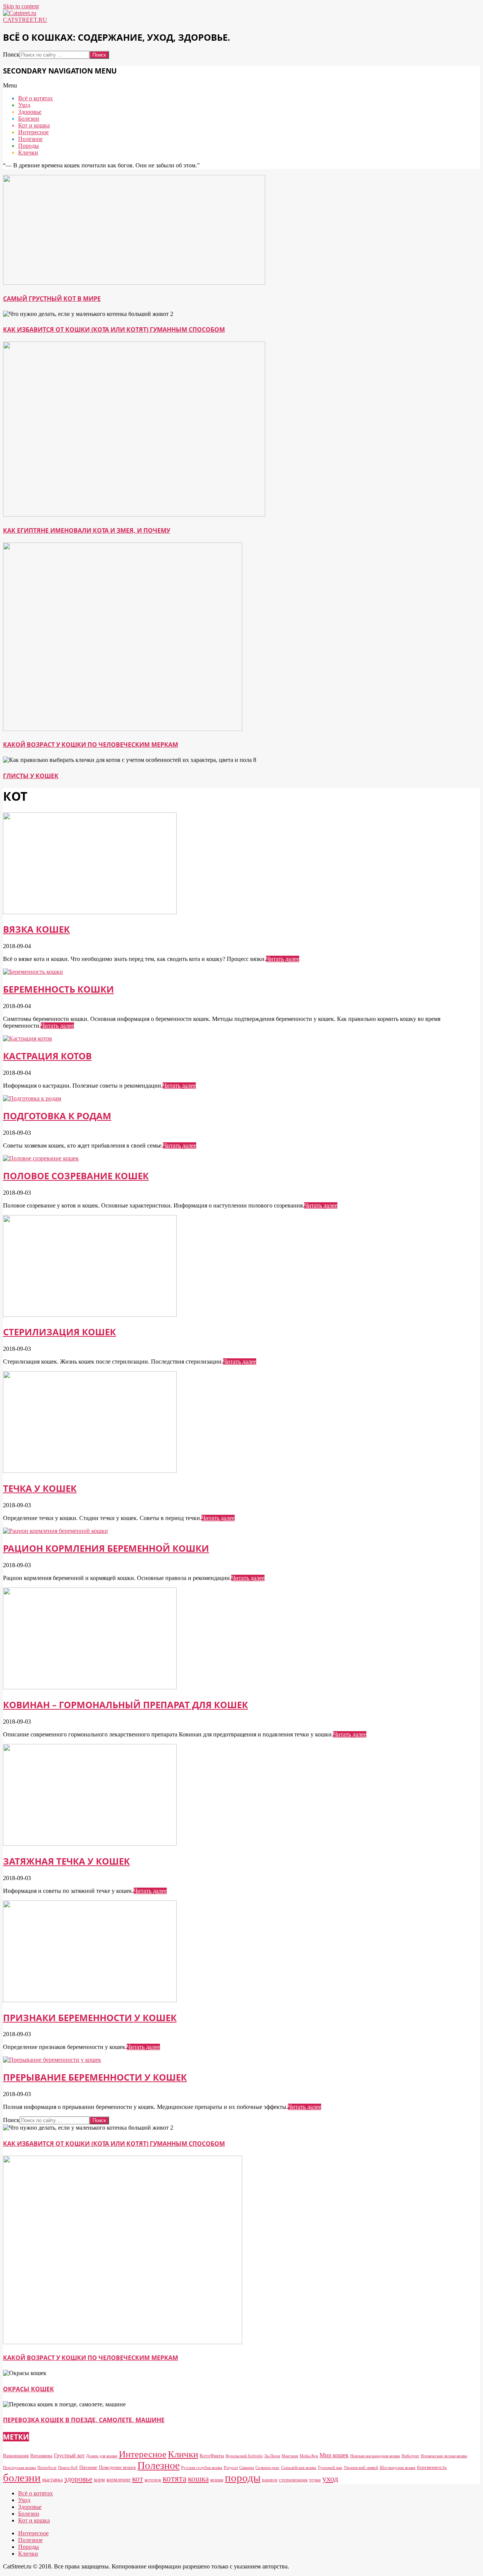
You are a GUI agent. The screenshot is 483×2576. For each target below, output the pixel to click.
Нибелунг (410, 2456)
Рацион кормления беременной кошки (106, 1548)
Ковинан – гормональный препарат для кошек (125, 1705)
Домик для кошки (102, 2456)
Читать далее (283, 959)
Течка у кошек (40, 1488)
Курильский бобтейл (244, 2456)
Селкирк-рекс (268, 2468)
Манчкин (290, 2456)
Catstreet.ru (25, 20)
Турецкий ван (330, 2468)
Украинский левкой (361, 2468)
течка (315, 2480)
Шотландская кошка (398, 2468)
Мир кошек (334, 2455)
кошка (198, 2479)
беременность (432, 2467)
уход (330, 2479)
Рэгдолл (231, 2468)
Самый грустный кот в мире (52, 299)
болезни (22, 2478)
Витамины (41, 2456)
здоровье (78, 2479)
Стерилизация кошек (59, 1332)
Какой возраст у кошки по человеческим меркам (91, 745)
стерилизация (293, 2480)
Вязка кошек (36, 929)
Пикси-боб (68, 2468)
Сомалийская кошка (299, 2468)
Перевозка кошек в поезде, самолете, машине (84, 2420)
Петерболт (47, 2468)
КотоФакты (212, 2456)
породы (243, 2478)
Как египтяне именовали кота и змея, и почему (87, 530)
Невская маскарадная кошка (375, 2456)
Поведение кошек (117, 2467)
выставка (52, 2479)
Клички (183, 2454)
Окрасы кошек (28, 2389)
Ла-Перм (272, 2456)
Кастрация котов (47, 1056)
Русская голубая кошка (202, 2468)
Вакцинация (16, 2456)
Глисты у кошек (31, 776)
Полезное (158, 2465)
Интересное (143, 2454)
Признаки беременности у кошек (90, 2017)
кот (138, 2479)
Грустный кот (69, 2455)
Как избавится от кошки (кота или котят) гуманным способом (114, 329)
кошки (217, 2480)
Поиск (11, 54)
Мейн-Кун (309, 2456)
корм (99, 2479)
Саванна (247, 2468)
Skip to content (21, 6)
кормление (118, 2479)
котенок (153, 2480)
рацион (270, 2480)
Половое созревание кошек (76, 1176)
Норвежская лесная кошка (444, 2456)
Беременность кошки (58, 989)
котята (175, 2478)
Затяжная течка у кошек (66, 1861)
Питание (88, 2467)
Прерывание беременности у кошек (95, 2077)
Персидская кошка (19, 2468)
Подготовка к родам (57, 1116)
